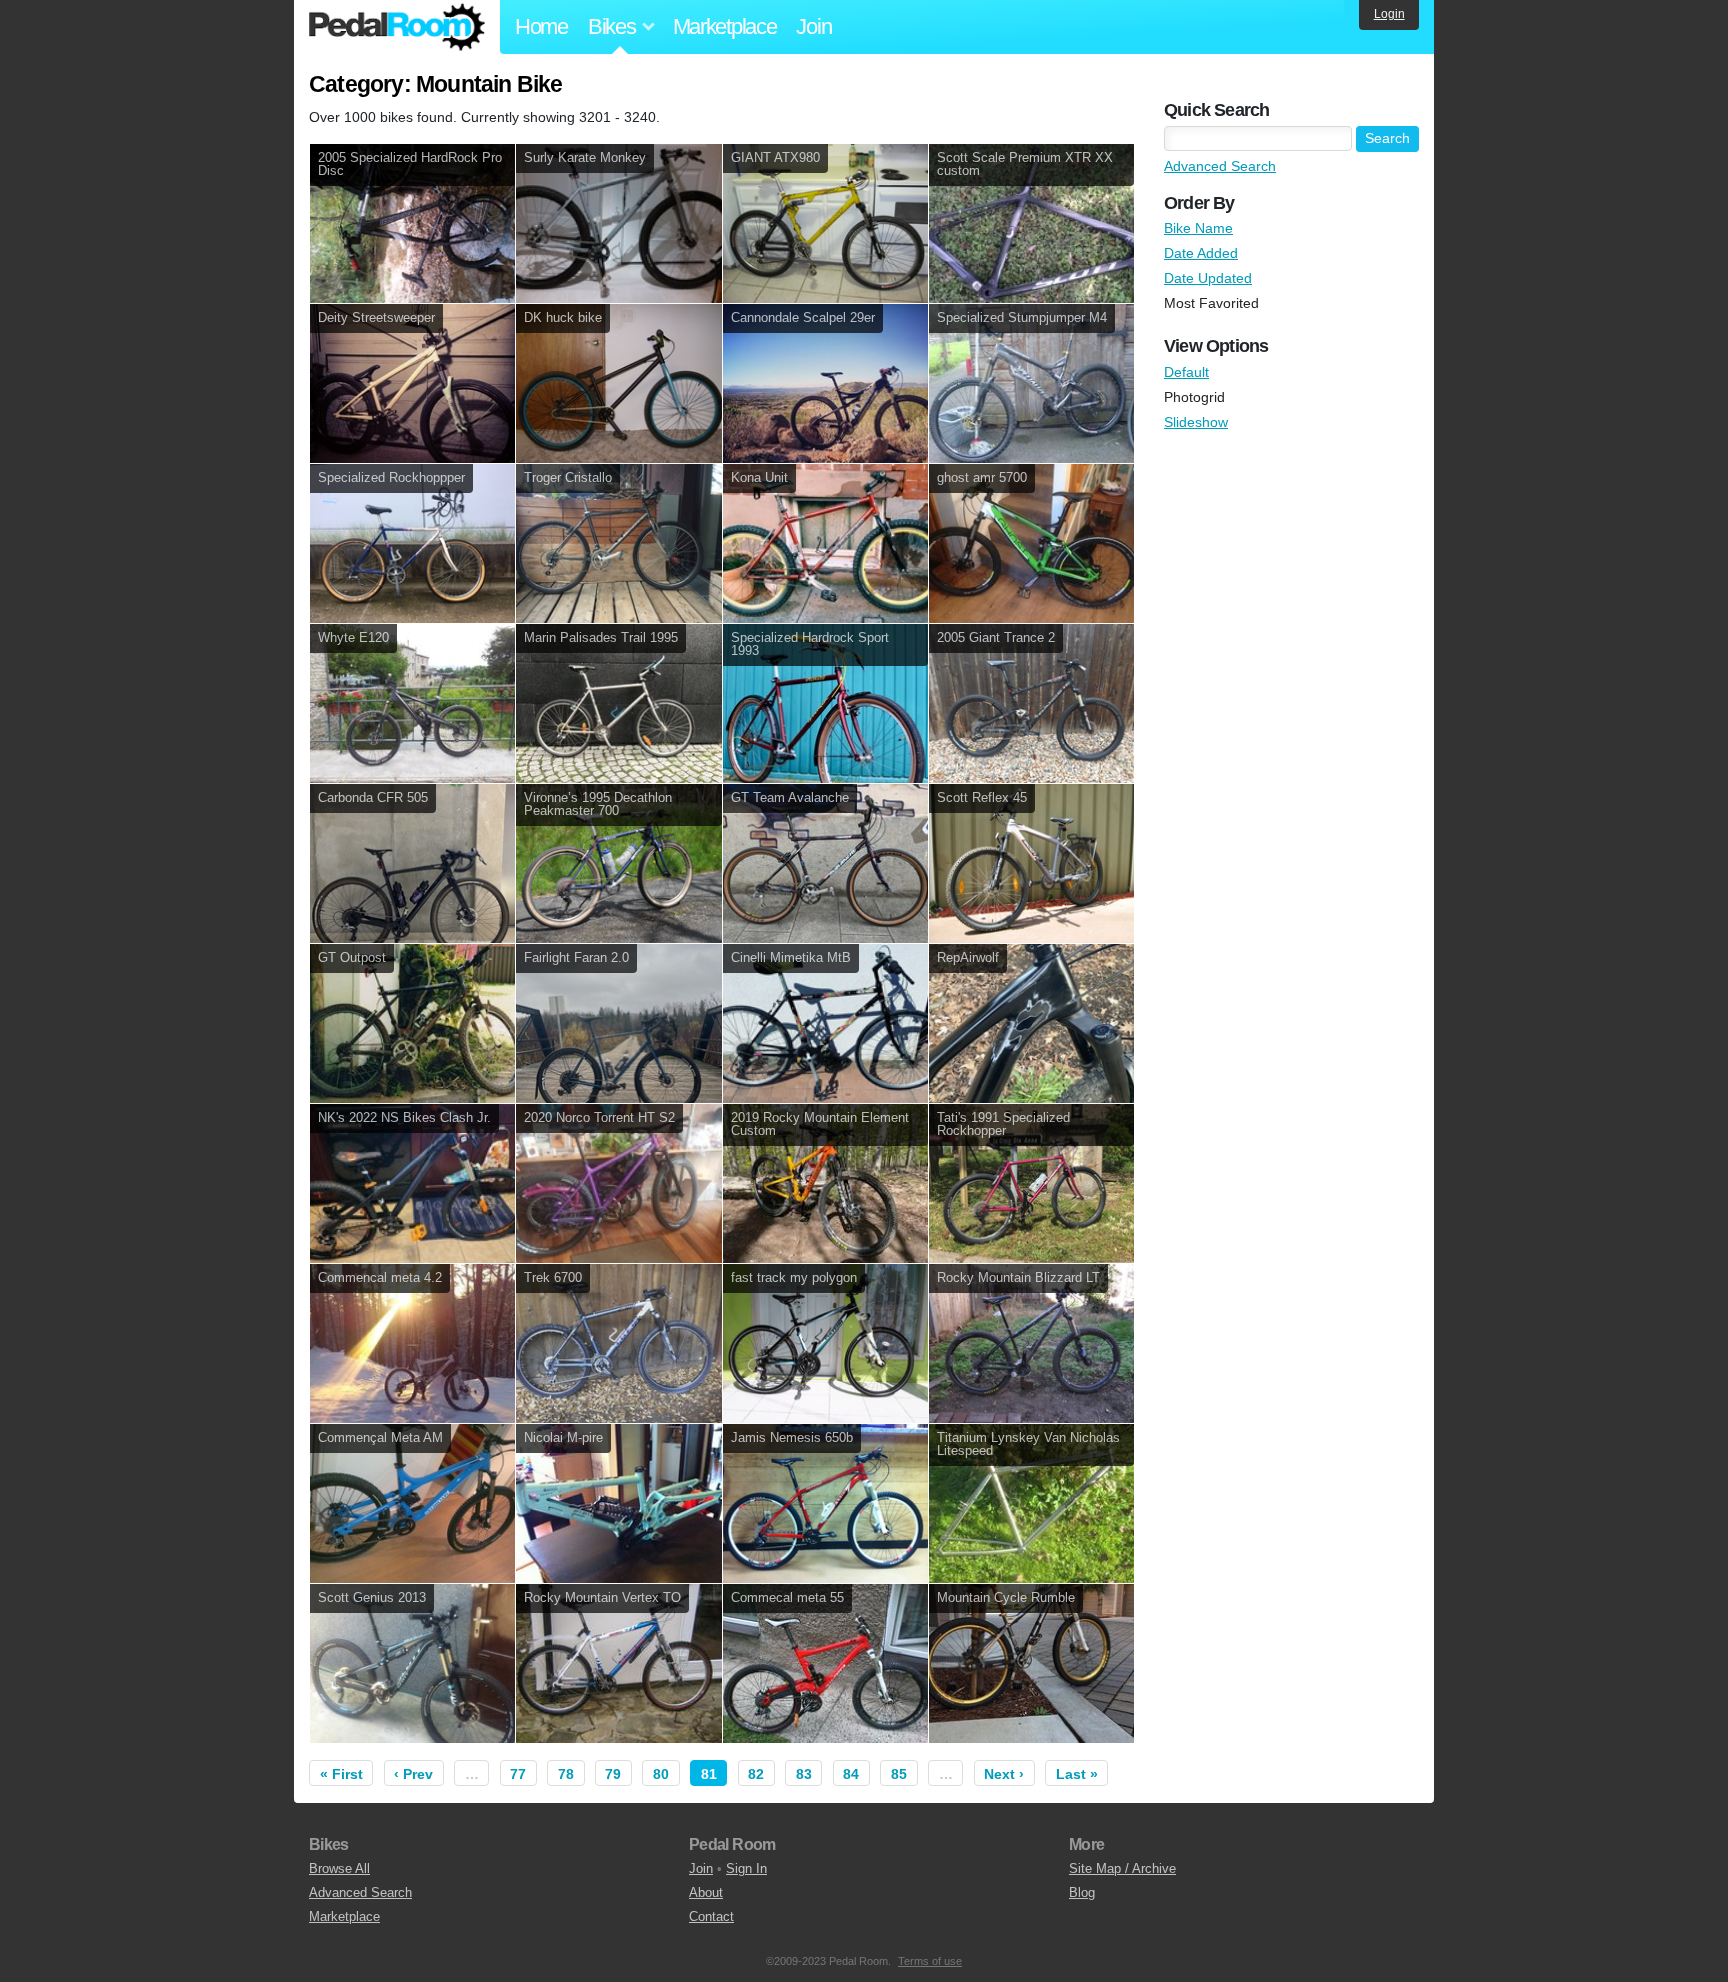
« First (341, 1774)
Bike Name (1198, 228)
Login (1389, 14)
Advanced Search (1220, 166)
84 (851, 1774)
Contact (711, 1916)
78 (566, 1774)
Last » (1077, 1774)
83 (804, 1774)
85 (899, 1774)
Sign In (746, 1868)
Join (813, 26)
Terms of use (930, 1961)
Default (1186, 372)
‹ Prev (413, 1774)
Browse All (339, 1868)
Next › (1004, 1774)
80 (661, 1774)
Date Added (1201, 253)
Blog (1082, 1892)
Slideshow (1196, 422)
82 (756, 1774)
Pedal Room (397, 27)
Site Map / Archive (1122, 1868)
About (706, 1892)
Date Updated (1208, 278)
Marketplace (725, 26)
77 (518, 1774)
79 (613, 1774)
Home (541, 26)
